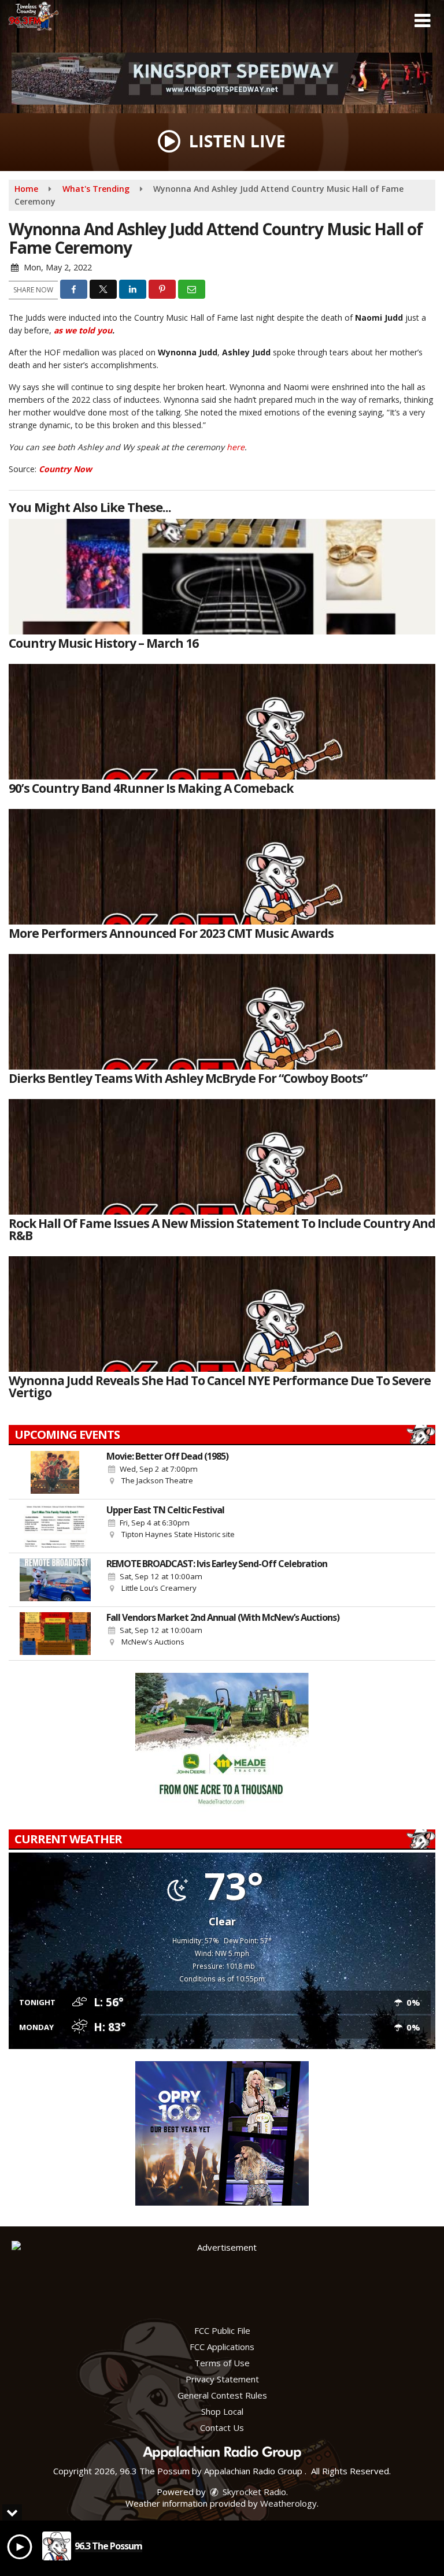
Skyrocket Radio (253, 2492)
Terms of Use (222, 2363)
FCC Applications (222, 2347)
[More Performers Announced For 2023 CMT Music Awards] (222, 867)
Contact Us (222, 2427)
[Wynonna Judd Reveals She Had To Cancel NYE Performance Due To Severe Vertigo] (222, 1314)
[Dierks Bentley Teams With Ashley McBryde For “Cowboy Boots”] (222, 1012)
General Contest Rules (222, 2395)
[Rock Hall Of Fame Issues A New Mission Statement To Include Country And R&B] (222, 1157)
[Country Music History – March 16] (222, 577)
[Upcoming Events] (55, 1472)
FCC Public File (222, 2330)
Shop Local (222, 2411)
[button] (422, 21)
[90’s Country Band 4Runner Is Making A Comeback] (222, 722)
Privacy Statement (222, 2379)
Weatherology (288, 2503)
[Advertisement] (222, 79)
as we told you (83, 330)
